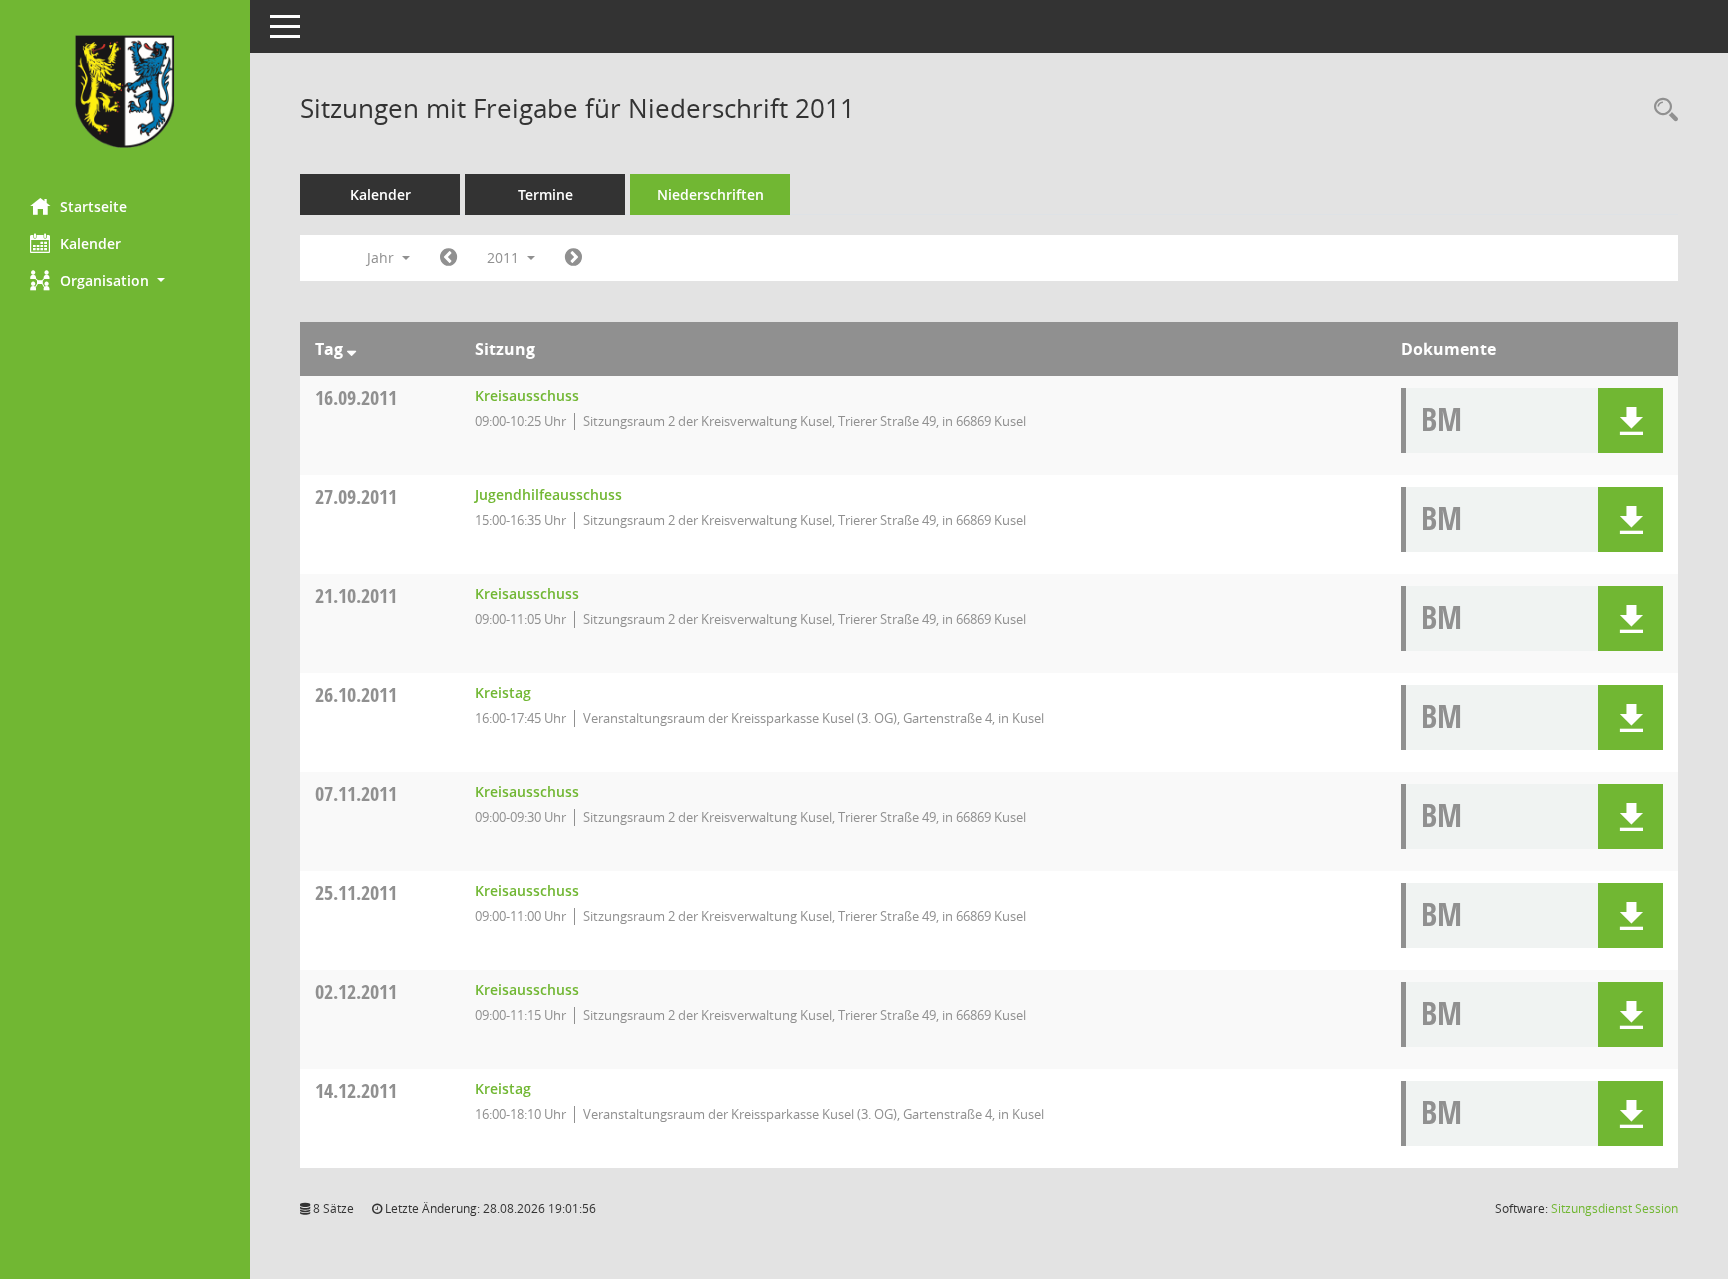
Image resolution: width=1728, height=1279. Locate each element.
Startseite (93, 206)
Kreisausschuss (527, 395)
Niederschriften (710, 194)
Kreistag (503, 692)
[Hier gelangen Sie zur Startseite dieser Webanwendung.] (125, 91)
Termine (545, 194)
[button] (125, 280)
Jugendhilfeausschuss (548, 494)
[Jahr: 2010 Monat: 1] (448, 258)
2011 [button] (505, 257)
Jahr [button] (382, 257)
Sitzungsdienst (1614, 1208)
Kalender (90, 243)
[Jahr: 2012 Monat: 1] (573, 258)
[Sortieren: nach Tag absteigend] (351, 349)
